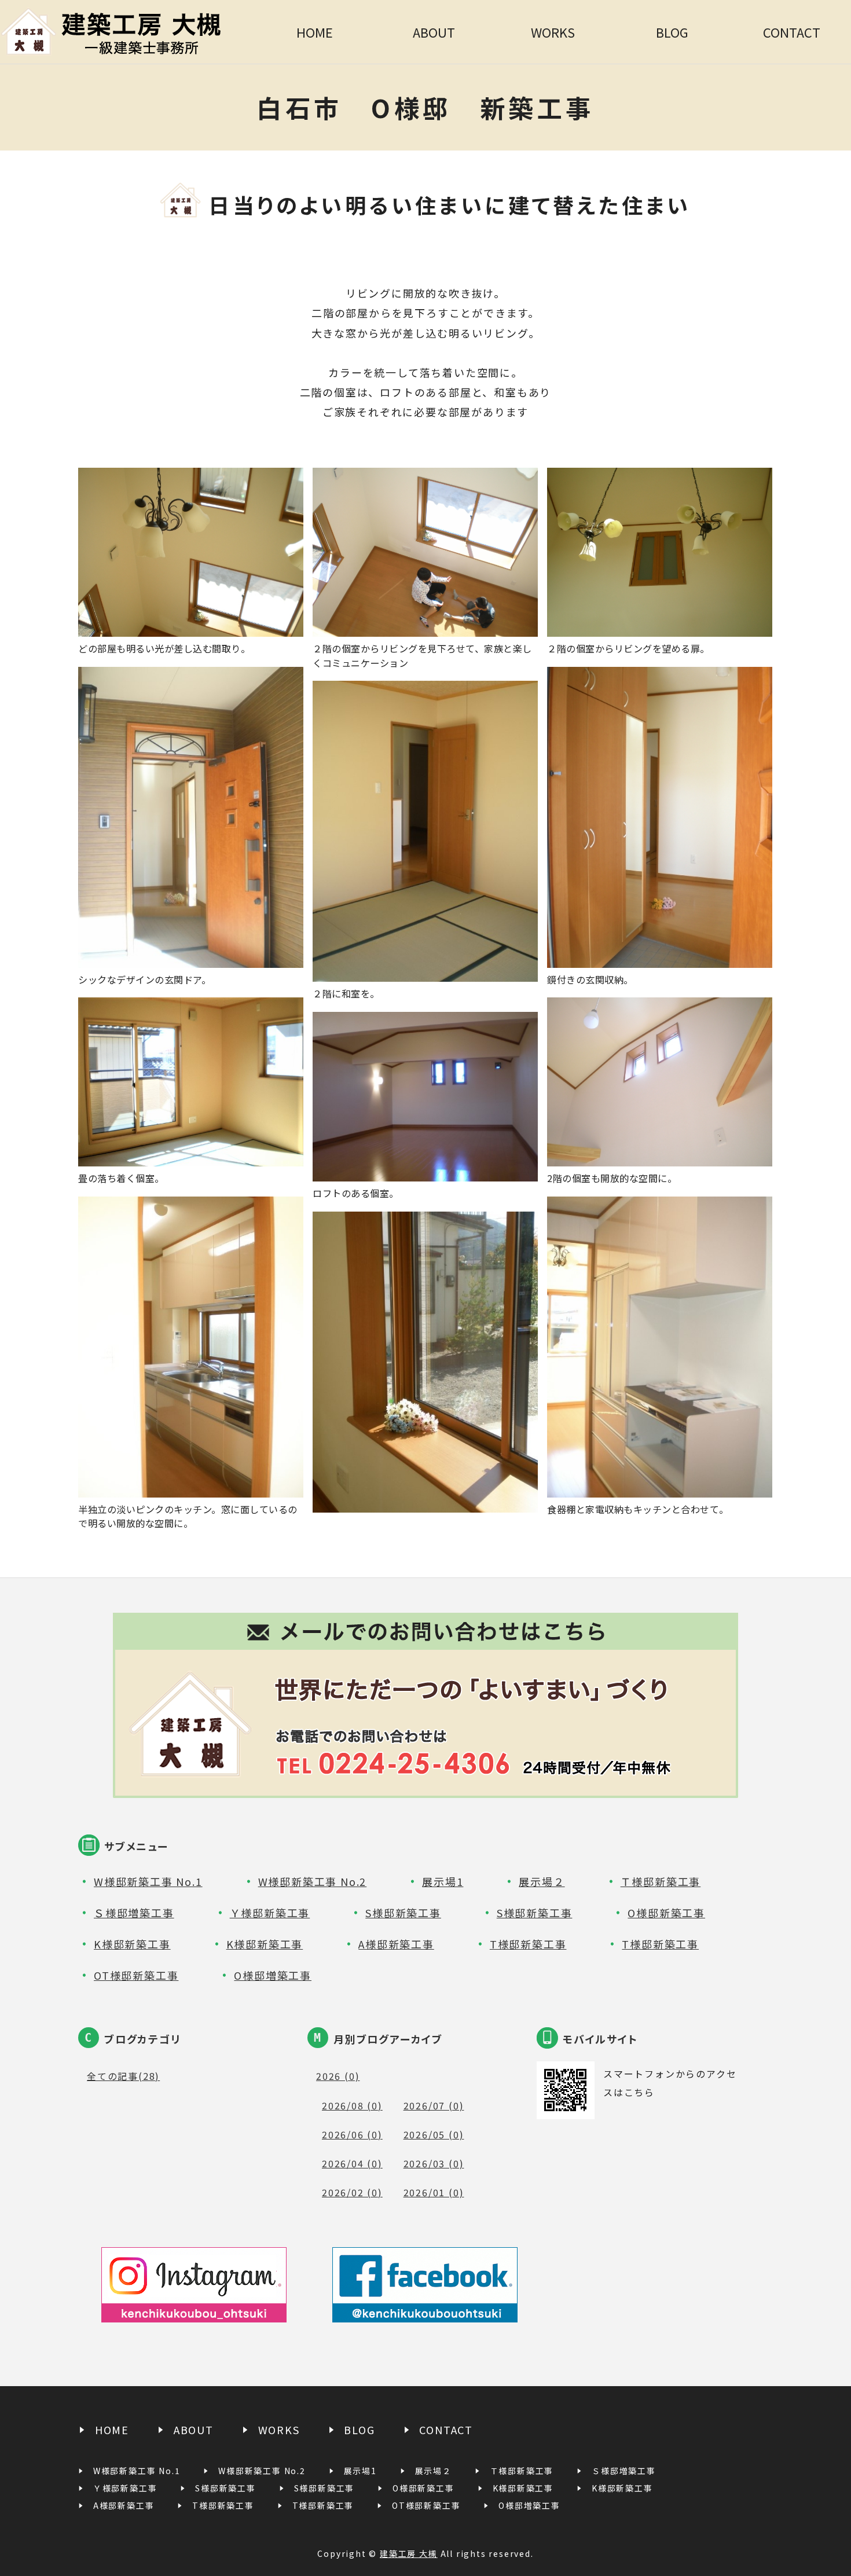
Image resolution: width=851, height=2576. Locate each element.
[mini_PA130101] (191, 627)
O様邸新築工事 (666, 1913)
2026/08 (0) (352, 2105)
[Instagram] (194, 2313)
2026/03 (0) (434, 2163)
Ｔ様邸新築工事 (661, 1881)
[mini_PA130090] (660, 627)
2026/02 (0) (352, 2192)
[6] (425, 627)
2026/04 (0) (352, 2163)
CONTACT (792, 32)
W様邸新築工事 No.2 (313, 1881)
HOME (315, 32)
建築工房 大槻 (409, 2553)
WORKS (553, 32)
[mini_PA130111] (191, 958)
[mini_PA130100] (425, 1172)
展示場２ (542, 1881)
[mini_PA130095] (425, 972)
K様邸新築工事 (132, 1944)
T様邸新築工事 (528, 1944)
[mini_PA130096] (191, 1157)
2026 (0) (338, 2076)
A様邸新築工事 (396, 1944)
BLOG (672, 32)
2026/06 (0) (352, 2134)
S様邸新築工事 (403, 1913)
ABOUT (434, 32)
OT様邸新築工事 (136, 1975)
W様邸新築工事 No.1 (148, 1881)
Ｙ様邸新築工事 (270, 1913)
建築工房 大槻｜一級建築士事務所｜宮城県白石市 (128, 32)
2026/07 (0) (434, 2105)
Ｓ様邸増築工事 (134, 1913)
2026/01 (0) (434, 2192)
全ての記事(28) (123, 2076)
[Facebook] (425, 2313)
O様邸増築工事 (273, 1975)
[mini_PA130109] (660, 958)
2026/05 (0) (434, 2134)
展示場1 (443, 1881)
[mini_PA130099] (660, 1157)
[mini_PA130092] (191, 1488)
